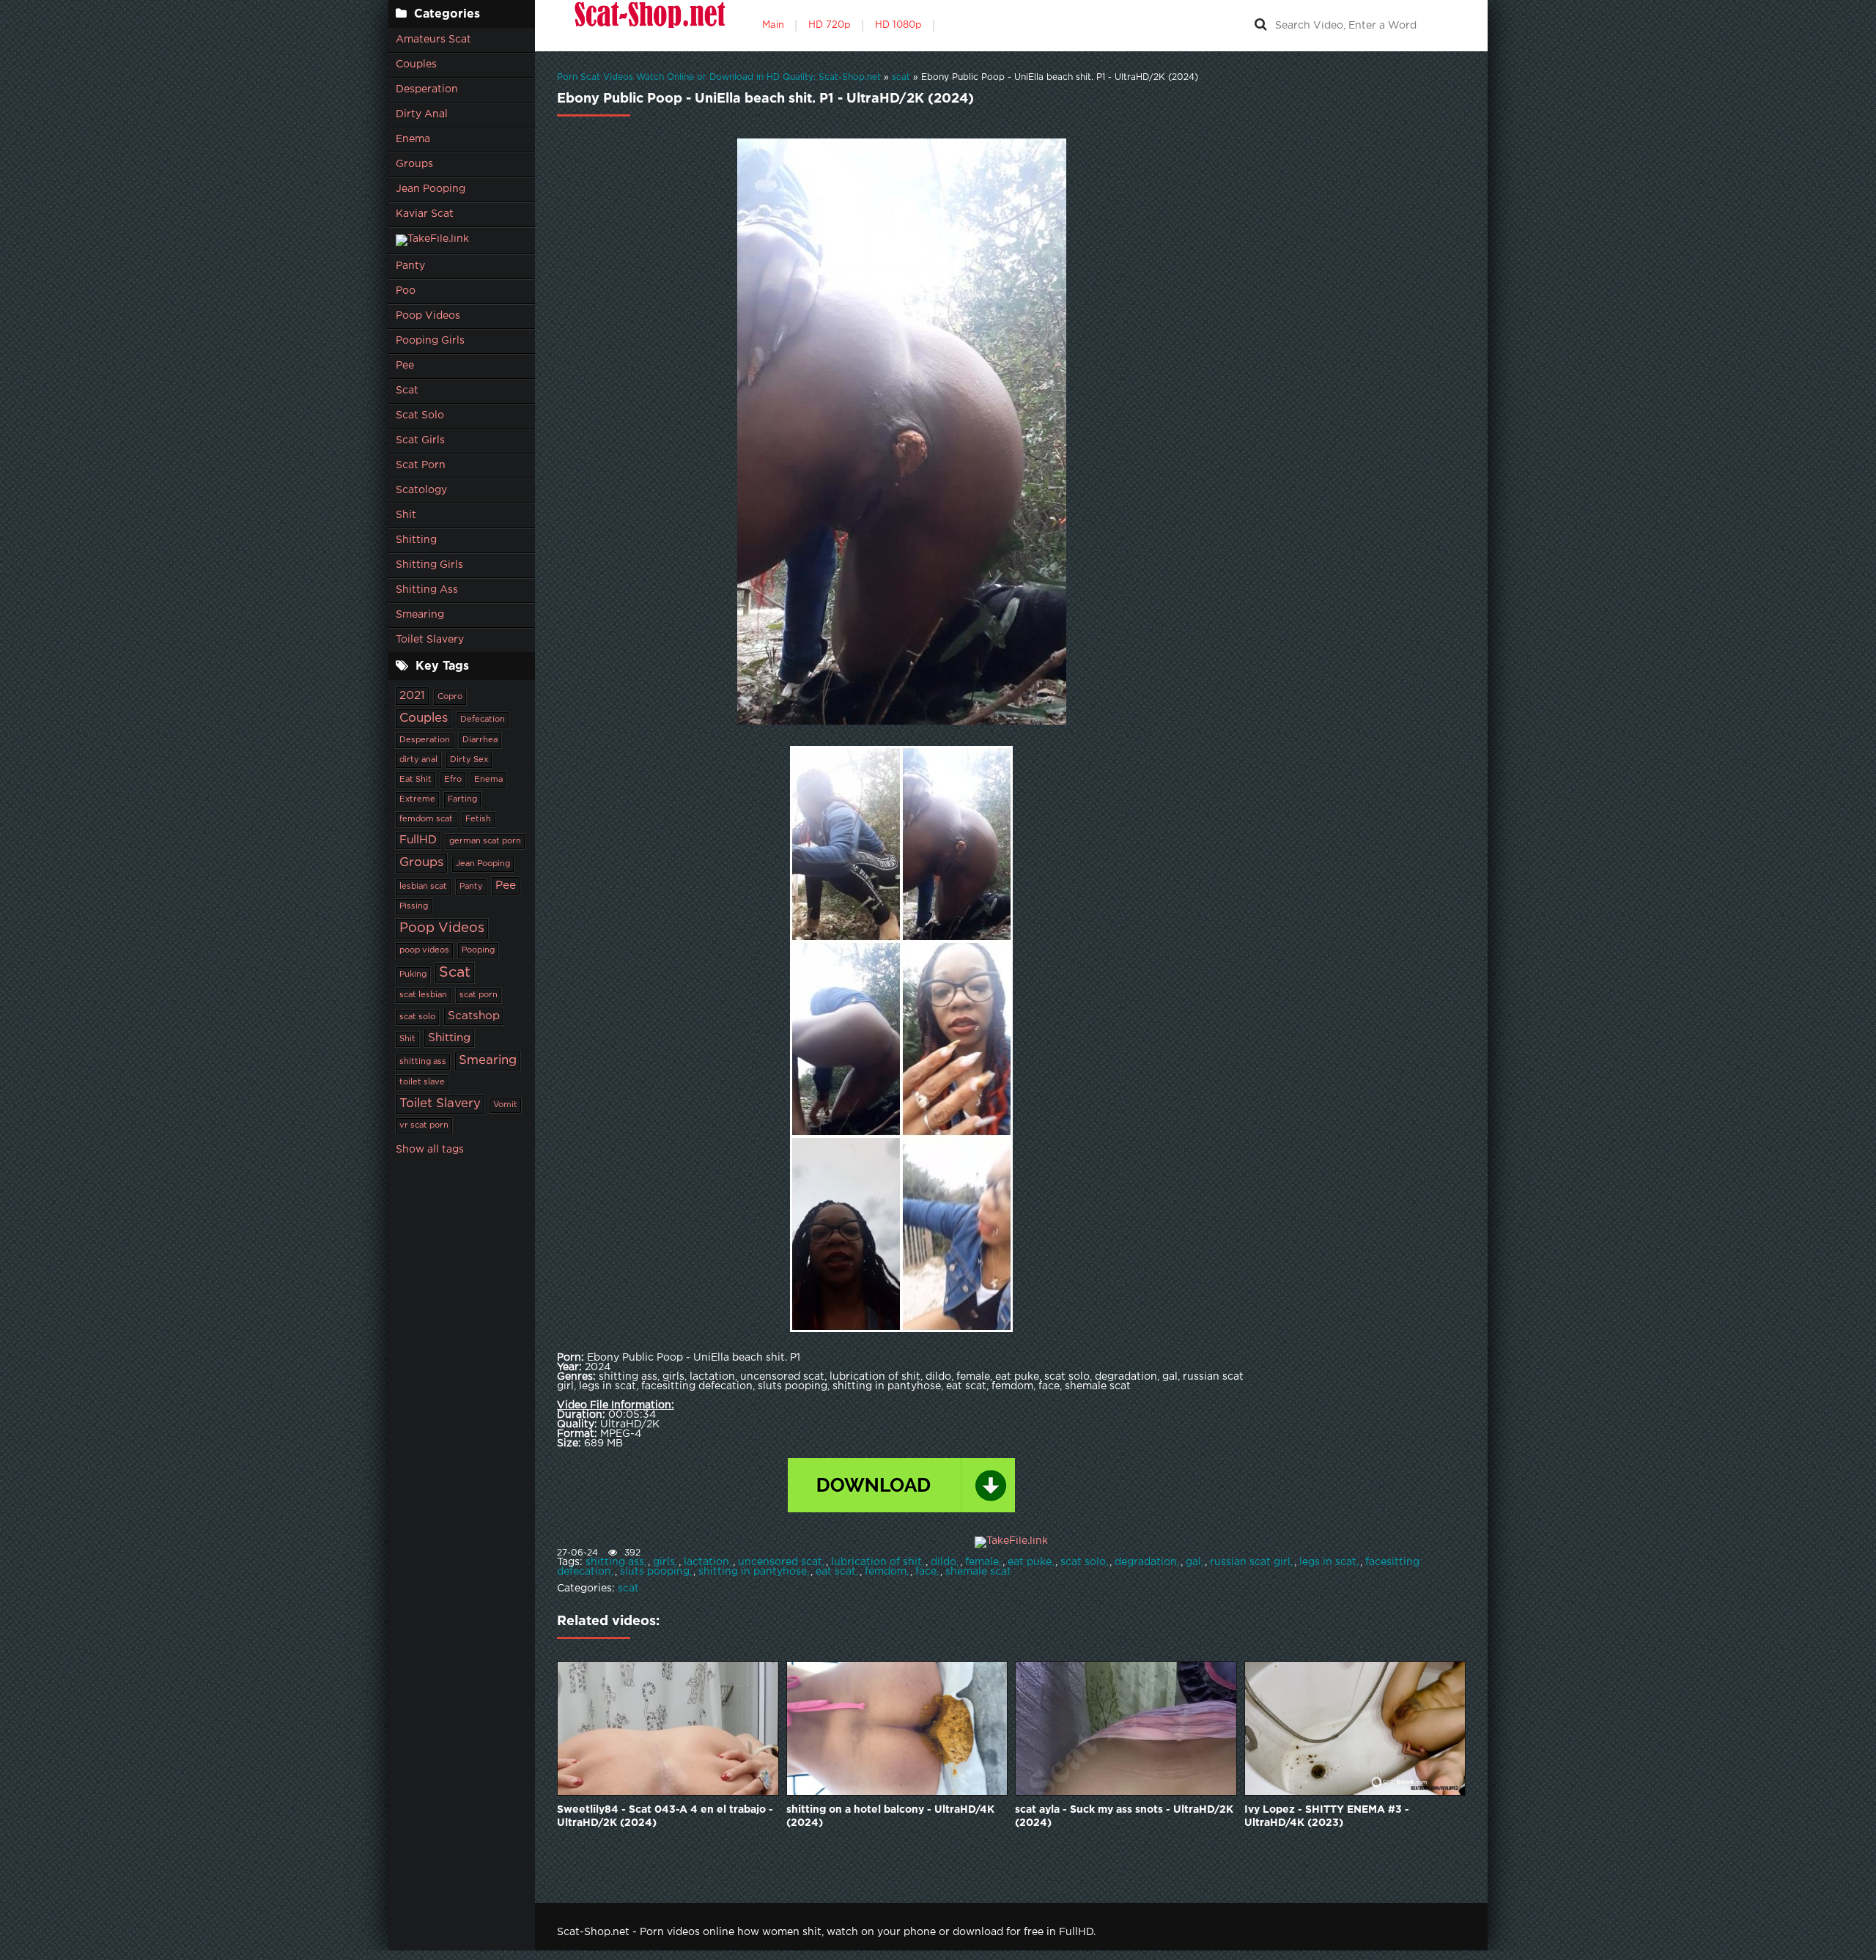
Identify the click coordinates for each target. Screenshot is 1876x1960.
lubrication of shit (876, 1562)
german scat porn (485, 841)
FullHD (418, 840)
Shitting (416, 540)
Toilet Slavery (430, 640)
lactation (706, 1562)
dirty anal (418, 760)
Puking (413, 975)
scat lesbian (423, 995)
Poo (406, 291)
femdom (886, 1572)
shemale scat (978, 1572)
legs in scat (1328, 1562)
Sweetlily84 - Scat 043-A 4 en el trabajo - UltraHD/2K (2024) (665, 1816)
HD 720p (830, 25)
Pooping (478, 950)
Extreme (417, 799)
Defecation (483, 720)
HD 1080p (898, 25)
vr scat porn (424, 1125)
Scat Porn (421, 465)
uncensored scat (780, 1562)
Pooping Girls (430, 341)
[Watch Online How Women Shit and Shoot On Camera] (649, 26)
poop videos (424, 950)
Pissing (414, 906)
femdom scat (426, 819)
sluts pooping (655, 1572)
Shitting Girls (429, 565)
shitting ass (423, 1062)
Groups (414, 164)
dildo (943, 1562)
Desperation (427, 89)
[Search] (1260, 26)
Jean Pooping (431, 189)
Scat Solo (420, 415)
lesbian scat (423, 887)
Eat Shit (416, 780)
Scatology (421, 490)
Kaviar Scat (425, 214)
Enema (413, 139)
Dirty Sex (469, 760)
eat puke (1030, 1562)
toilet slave (422, 1082)
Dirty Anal (422, 114)
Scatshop (474, 1016)
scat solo (417, 1017)
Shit (406, 515)
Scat (407, 391)
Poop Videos (428, 316)
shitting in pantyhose (753, 1572)
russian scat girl (1250, 1562)
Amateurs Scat (433, 40)
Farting (462, 799)
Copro (450, 697)
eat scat (836, 1572)
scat (628, 1589)
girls (664, 1562)
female (982, 1562)
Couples (416, 64)
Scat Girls (420, 440)
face (926, 1572)
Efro (453, 780)
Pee (405, 366)
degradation (1146, 1562)
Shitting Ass (427, 590)
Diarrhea (480, 740)
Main (773, 25)
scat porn (479, 995)
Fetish (478, 819)
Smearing (420, 615)
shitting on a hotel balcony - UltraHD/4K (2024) (890, 1816)
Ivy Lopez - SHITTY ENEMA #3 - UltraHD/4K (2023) (1327, 1816)
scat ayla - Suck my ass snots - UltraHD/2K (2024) (1124, 1816)
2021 (412, 696)
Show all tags (430, 1150)
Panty (410, 266)
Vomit (505, 1105)
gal (1193, 1562)
